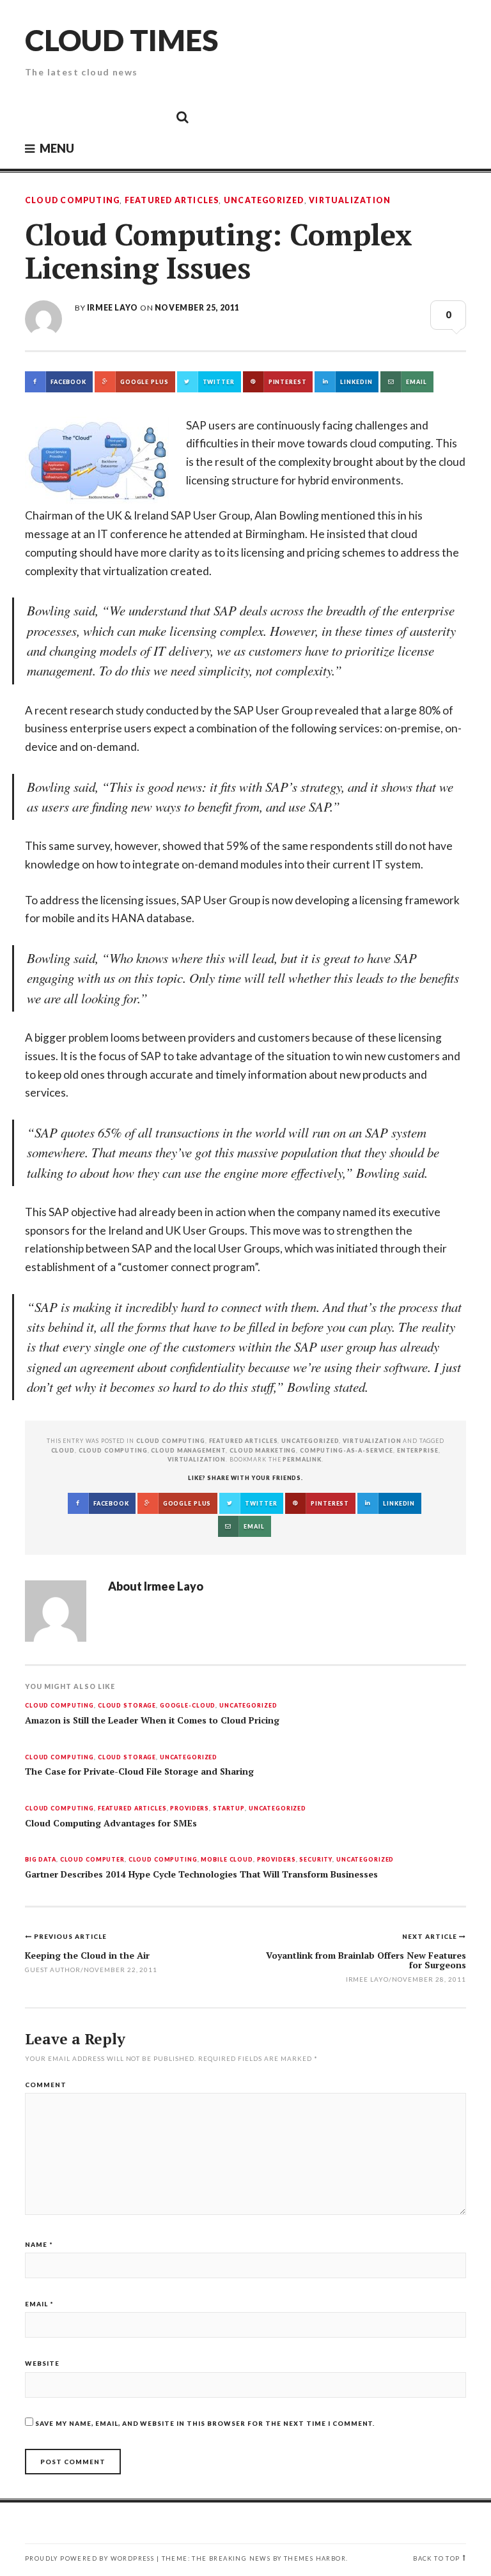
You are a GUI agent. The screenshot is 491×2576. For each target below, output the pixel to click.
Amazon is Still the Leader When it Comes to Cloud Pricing (152, 1720)
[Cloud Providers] (96, 116)
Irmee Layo (113, 308)
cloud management (188, 1450)
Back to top (436, 2558)
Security (316, 1860)
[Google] (67, 116)
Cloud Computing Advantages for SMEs (111, 1823)
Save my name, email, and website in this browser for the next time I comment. (205, 2423)
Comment (46, 2085)
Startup (229, 1809)
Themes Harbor (315, 2558)
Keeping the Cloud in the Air (87, 1955)
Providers (190, 1809)
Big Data (41, 1860)
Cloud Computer (92, 1860)
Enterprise (418, 1450)
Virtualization (350, 201)
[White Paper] (153, 116)
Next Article (431, 1936)
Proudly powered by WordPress (90, 2558)
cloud (63, 1450)
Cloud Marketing (263, 1450)
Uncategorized (264, 201)
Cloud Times (121, 40)
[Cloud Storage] (38, 116)
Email (39, 2304)
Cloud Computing (72, 201)
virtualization (197, 1459)
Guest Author (53, 1970)
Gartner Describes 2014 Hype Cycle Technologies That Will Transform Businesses (201, 1874)
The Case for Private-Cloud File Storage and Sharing (139, 1771)
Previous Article (70, 1936)
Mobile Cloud (227, 1860)
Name (39, 2244)
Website (42, 2363)
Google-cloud (188, 1706)
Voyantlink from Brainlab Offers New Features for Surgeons (366, 1960)
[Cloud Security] (125, 116)
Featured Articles (172, 201)
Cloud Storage (127, 1706)
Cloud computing (113, 1450)
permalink (302, 1459)
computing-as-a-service (347, 1450)
